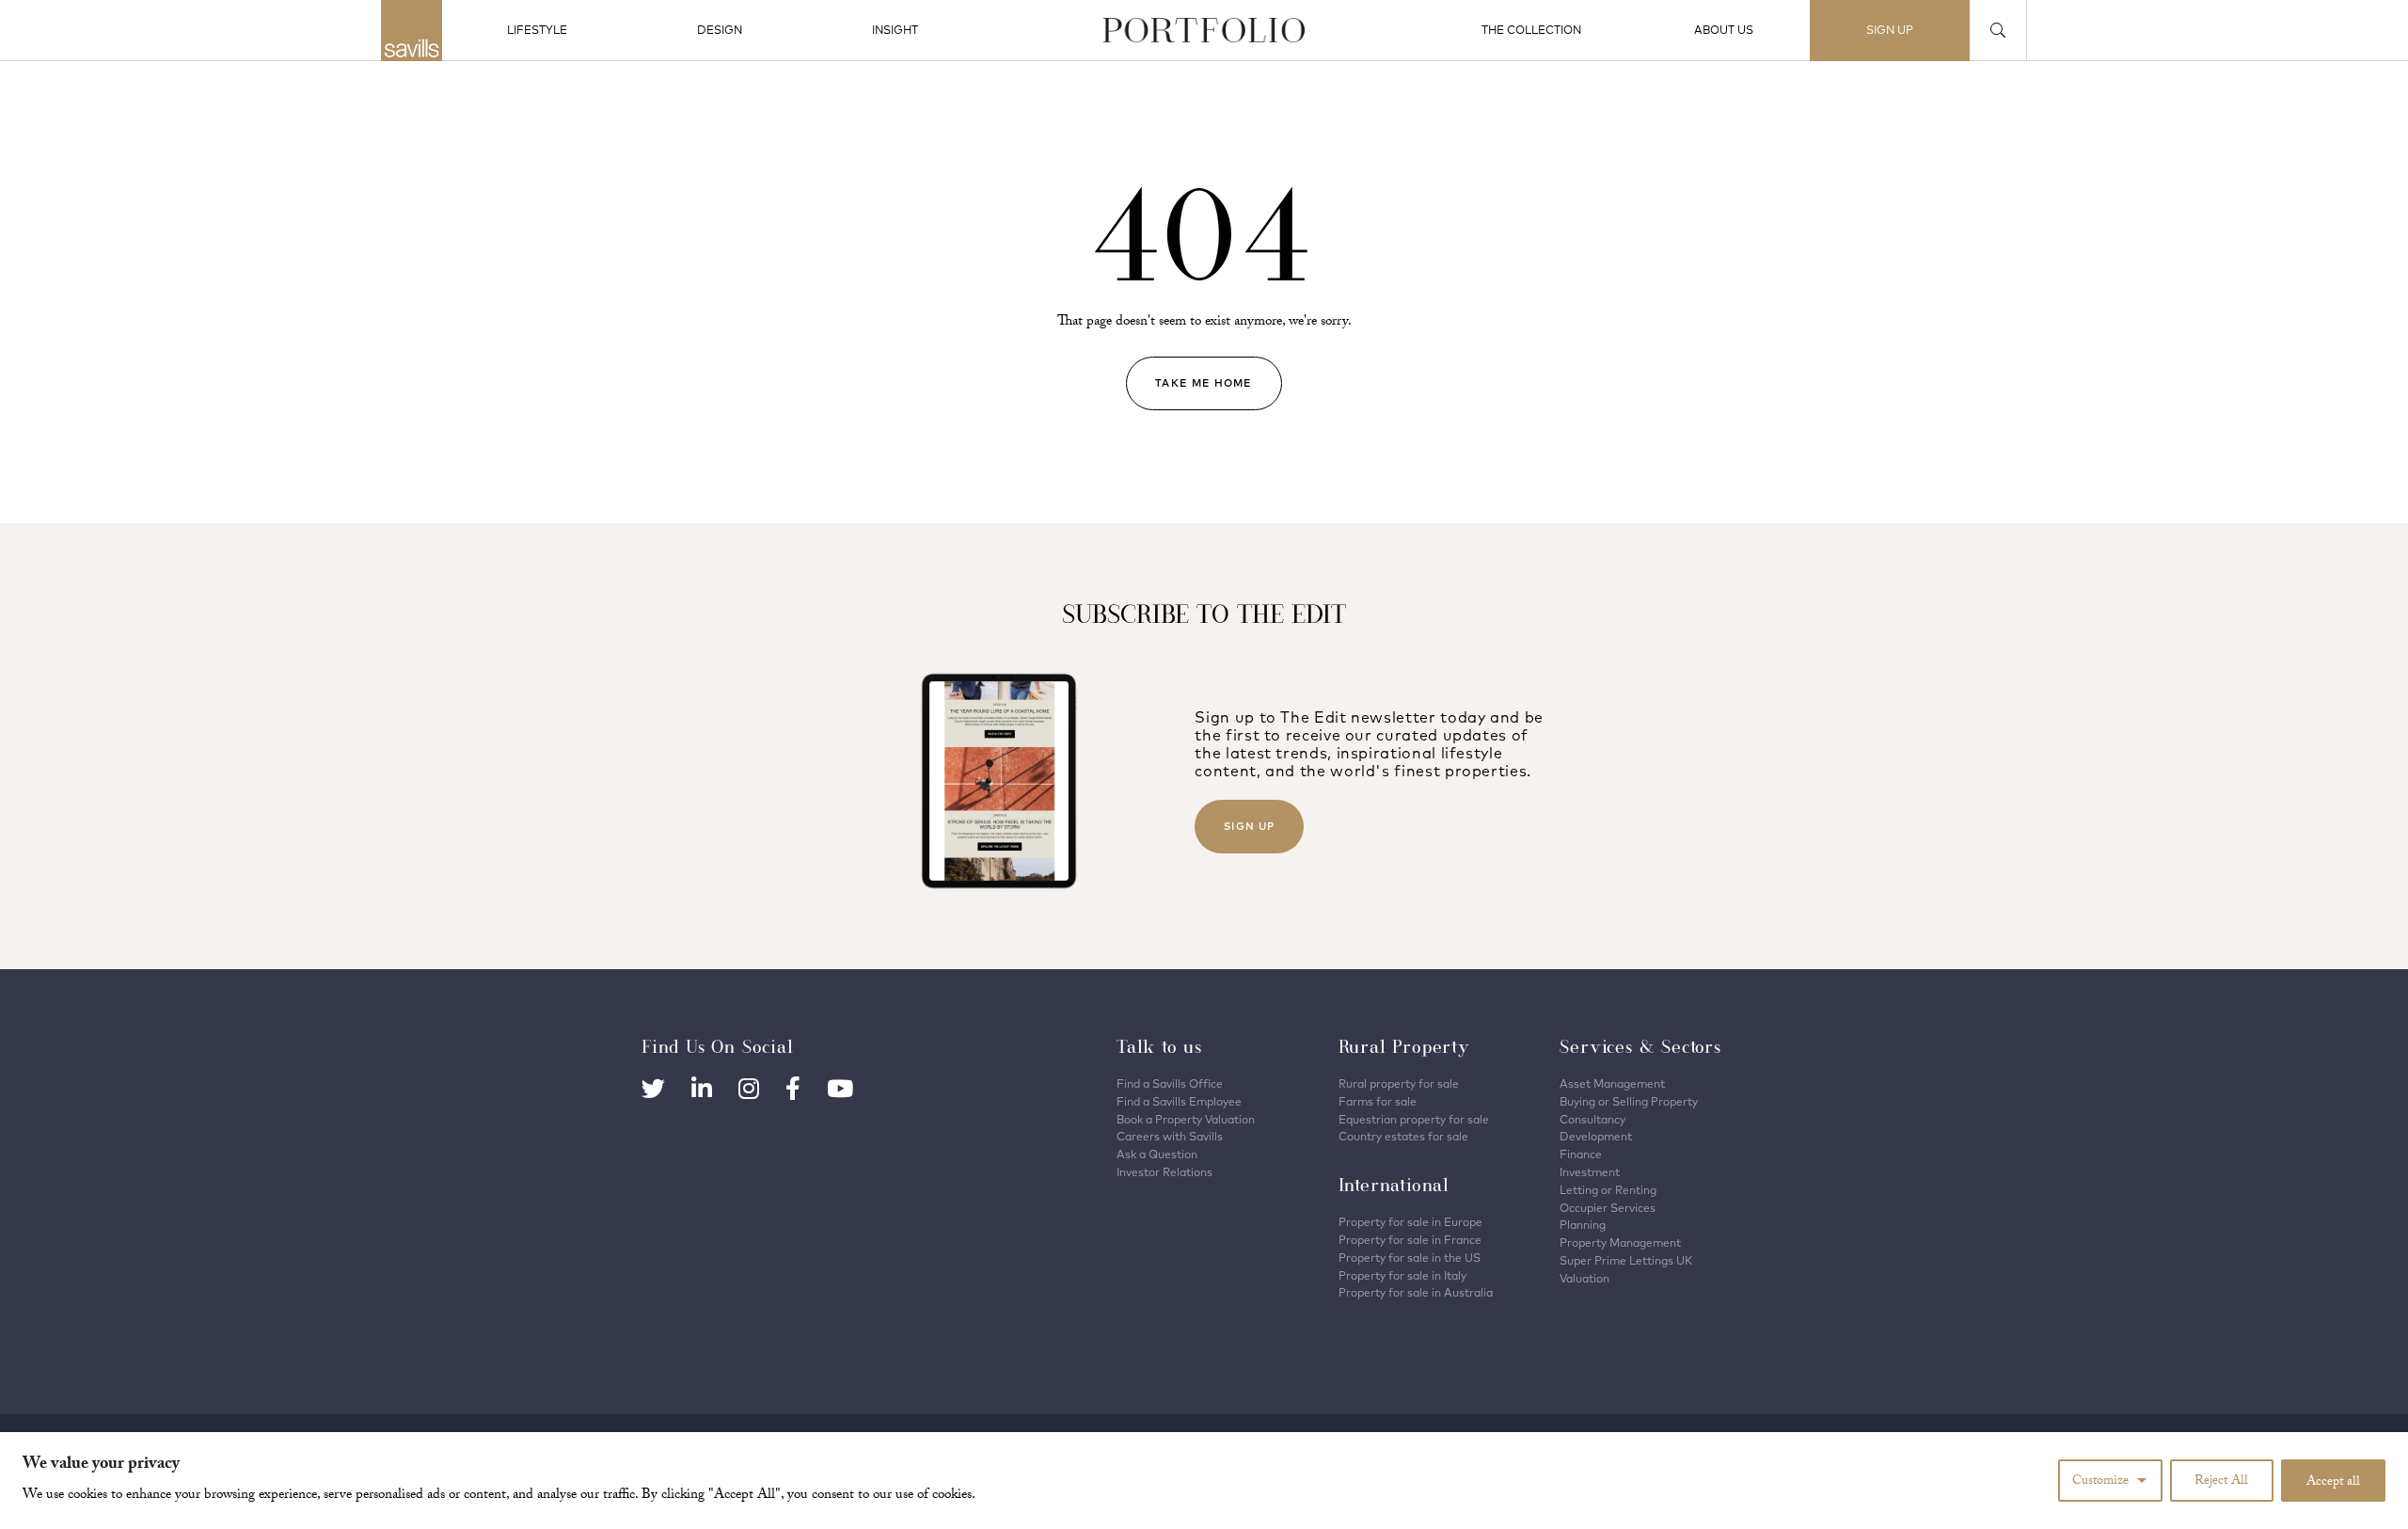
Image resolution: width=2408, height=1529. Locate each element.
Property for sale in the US (1410, 1258)
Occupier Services (1608, 1208)
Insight (895, 30)
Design (720, 30)
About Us (1724, 30)
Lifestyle (537, 30)
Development (1596, 1136)
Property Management (1620, 1242)
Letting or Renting (1608, 1190)
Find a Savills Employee (1179, 1101)
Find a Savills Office (1170, 1083)
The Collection (1531, 30)
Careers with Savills (1170, 1136)
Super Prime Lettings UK (1626, 1260)
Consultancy (1592, 1119)
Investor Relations (1164, 1172)
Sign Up (1249, 826)
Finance (1581, 1154)
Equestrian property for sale (1414, 1119)
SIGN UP (1890, 30)
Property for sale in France (1410, 1240)
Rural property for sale (1399, 1083)
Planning (1583, 1225)
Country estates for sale (1403, 1136)
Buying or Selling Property (1629, 1101)
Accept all (2333, 1483)
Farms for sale (1378, 1101)
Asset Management (1612, 1083)
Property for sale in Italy (1402, 1275)
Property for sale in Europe (1410, 1222)
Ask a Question (1157, 1154)
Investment (1590, 1172)
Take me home (1204, 383)
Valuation (1584, 1278)
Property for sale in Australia (1416, 1292)
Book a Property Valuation (1186, 1119)
